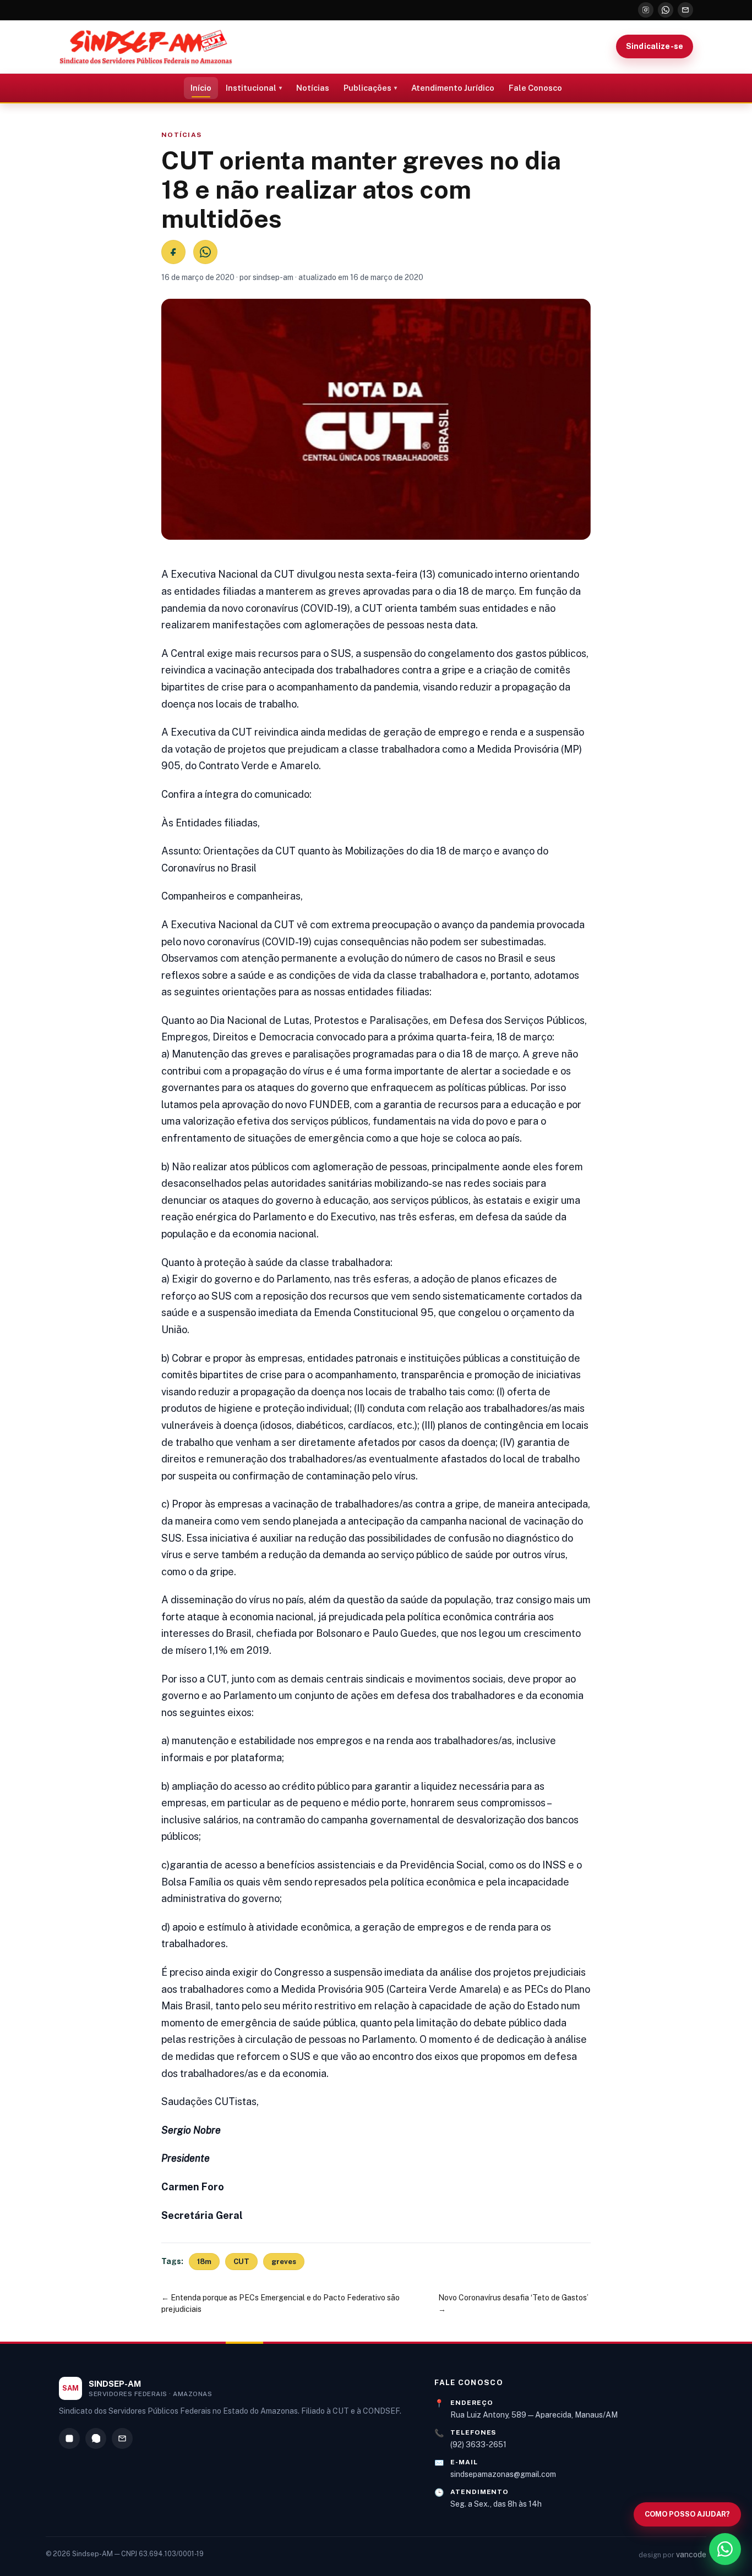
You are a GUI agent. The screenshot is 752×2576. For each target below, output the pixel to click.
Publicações (367, 88)
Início (201, 88)
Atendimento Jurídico (453, 88)
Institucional (251, 88)
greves (284, 2262)
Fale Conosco (535, 88)
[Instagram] (646, 10)
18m (204, 2262)
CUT (241, 2262)
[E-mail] (685, 10)
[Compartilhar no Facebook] (173, 252)
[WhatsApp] (666, 10)
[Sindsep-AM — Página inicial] (146, 47)
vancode (691, 2555)
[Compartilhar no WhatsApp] (205, 252)
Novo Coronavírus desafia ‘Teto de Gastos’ (513, 2298)
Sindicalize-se (655, 46)
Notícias (313, 88)
